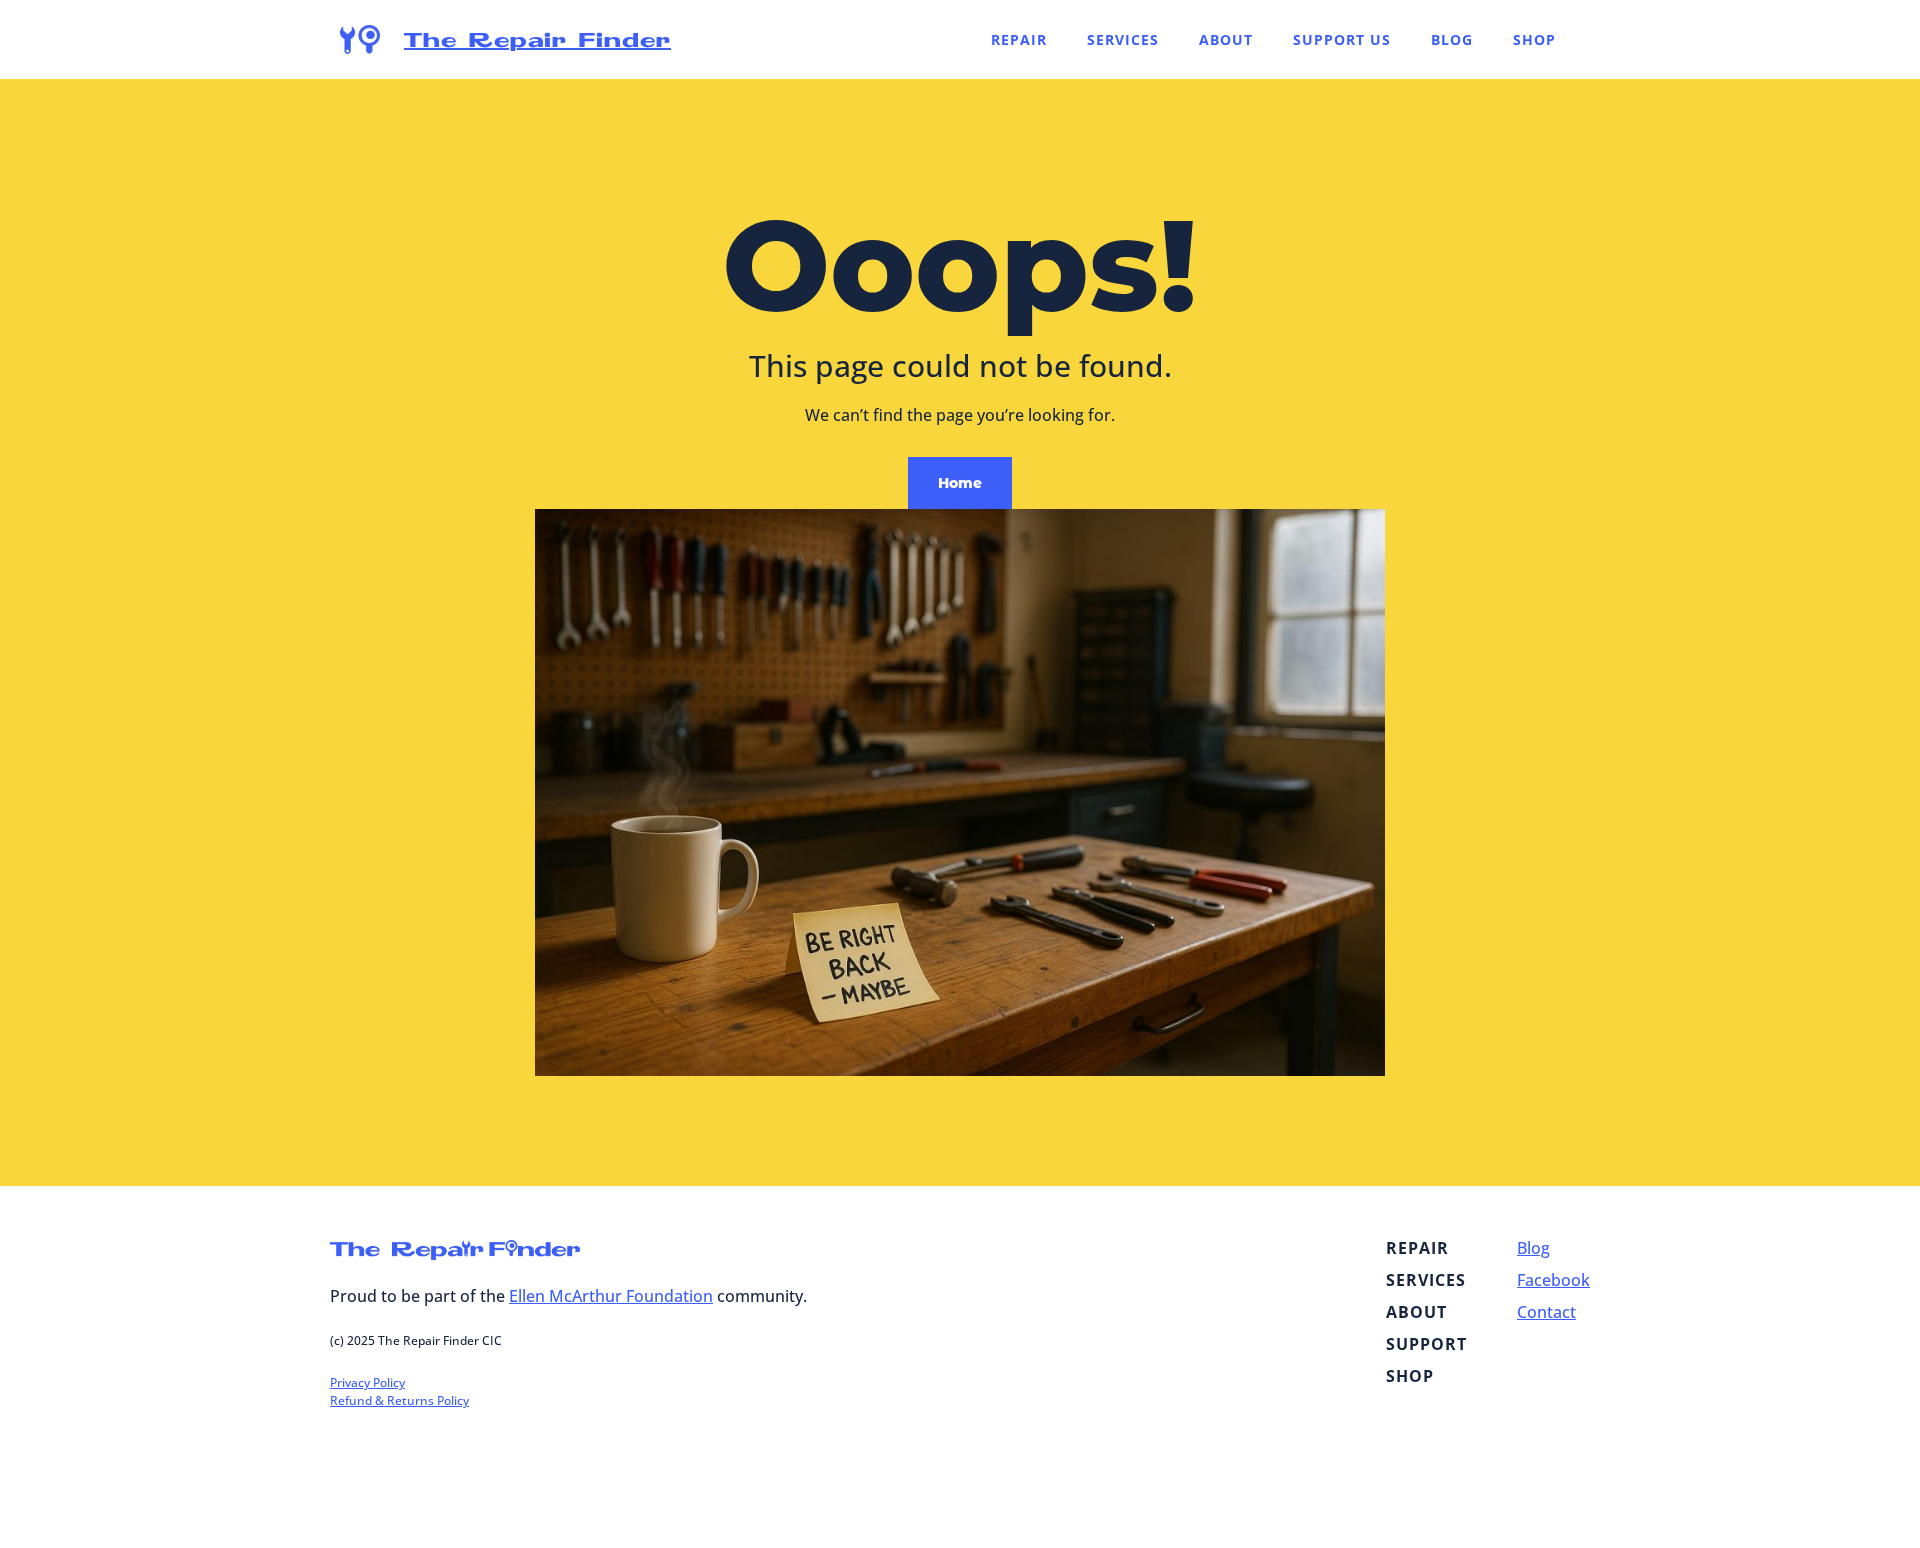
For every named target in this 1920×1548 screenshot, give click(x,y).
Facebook (1553, 1280)
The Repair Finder (537, 39)
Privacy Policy (367, 1382)
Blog (1533, 1248)
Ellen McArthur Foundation (611, 1296)
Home (960, 483)
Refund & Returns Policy (399, 1400)
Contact (1546, 1312)
